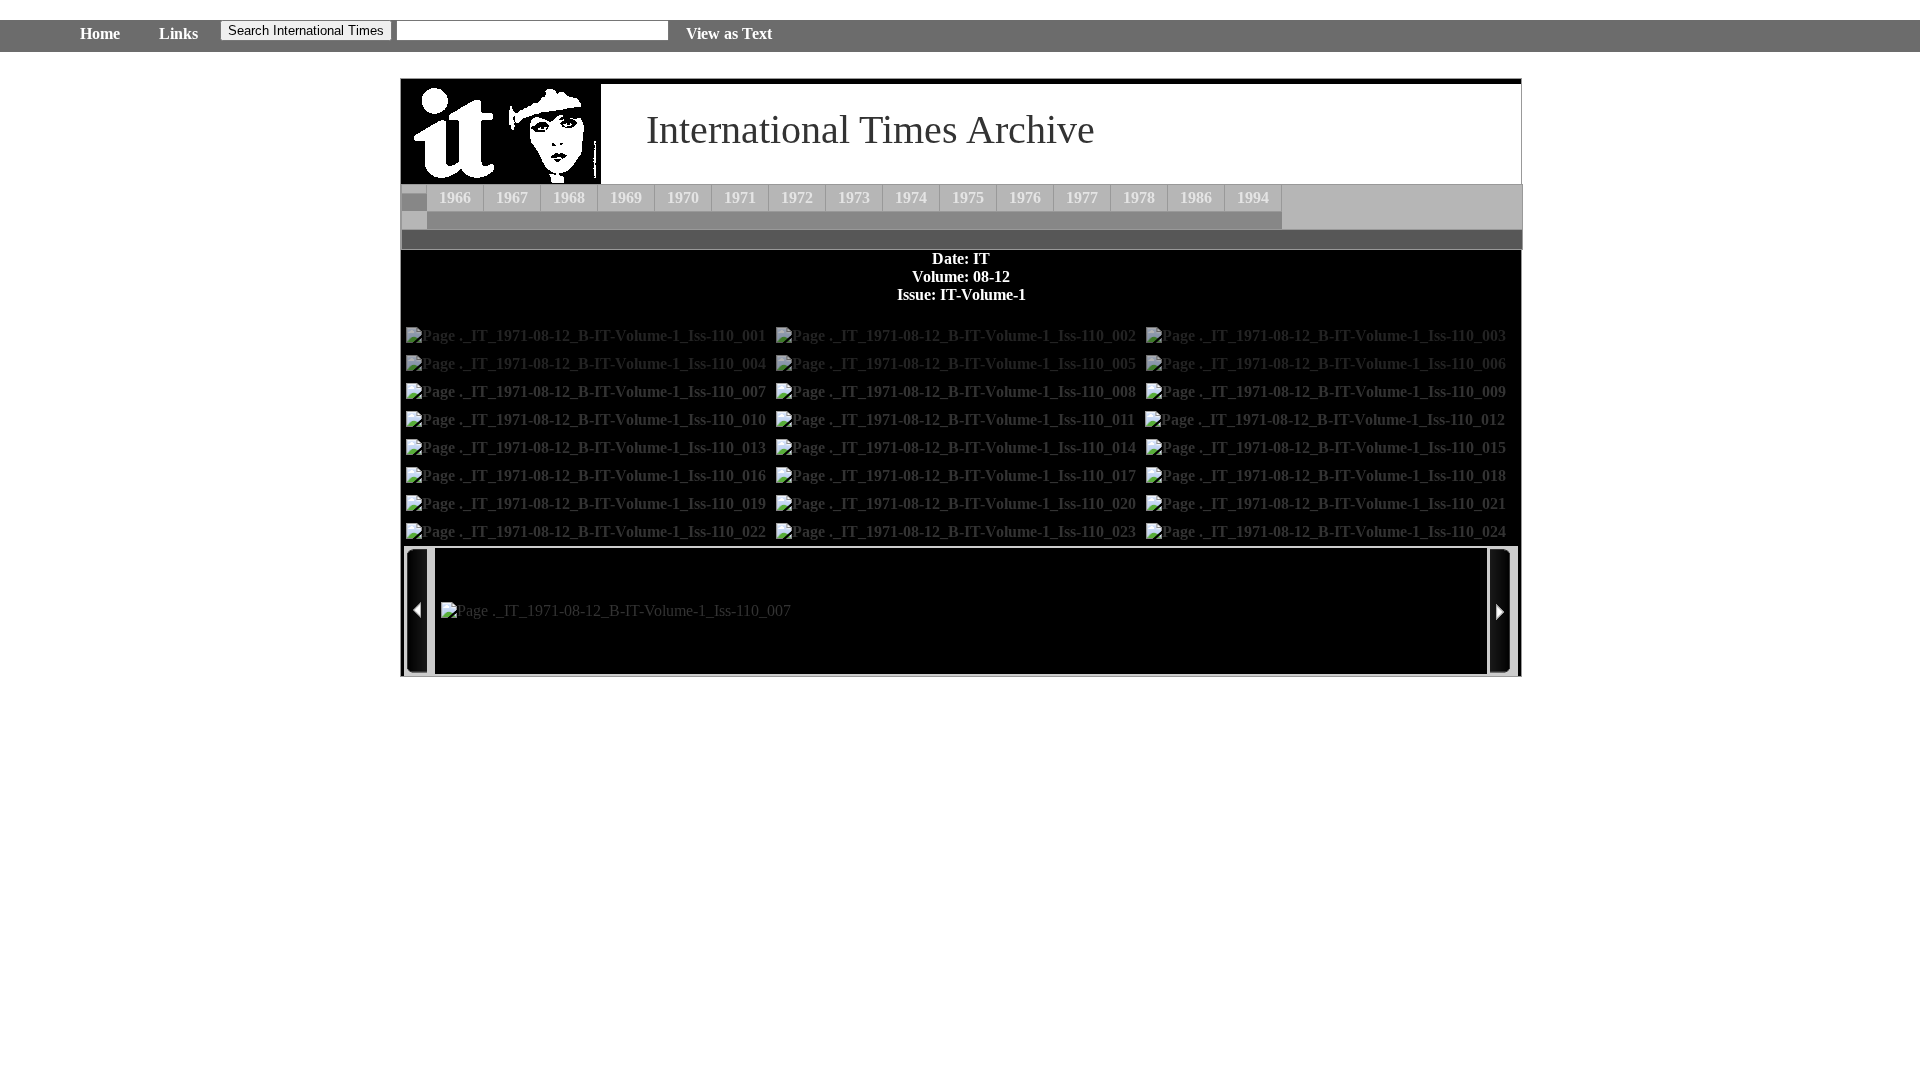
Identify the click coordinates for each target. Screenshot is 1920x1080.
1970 (683, 197)
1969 (626, 197)
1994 (1253, 197)
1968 (569, 197)
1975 (968, 197)
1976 (1025, 197)
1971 (740, 197)
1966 (455, 197)
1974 (911, 197)
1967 (512, 197)
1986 (1196, 197)
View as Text (729, 33)
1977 (1082, 197)
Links (178, 33)
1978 (1139, 197)
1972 (797, 197)
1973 (854, 197)
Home (100, 33)
